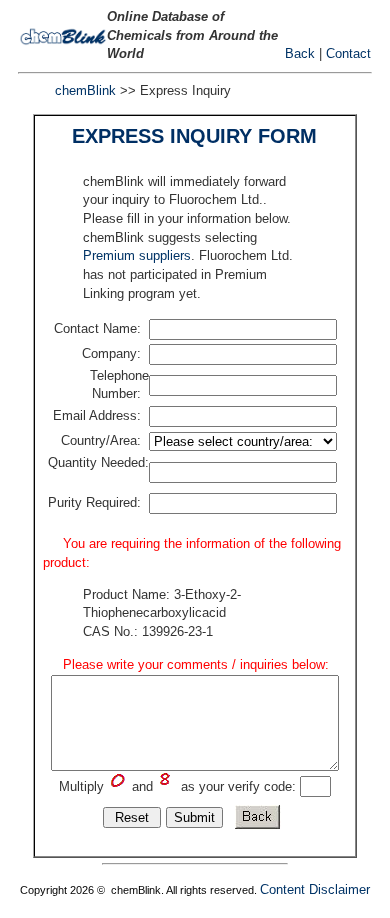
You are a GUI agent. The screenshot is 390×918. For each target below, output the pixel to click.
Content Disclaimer (315, 889)
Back (300, 53)
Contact (348, 53)
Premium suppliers (137, 255)
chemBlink (85, 90)
